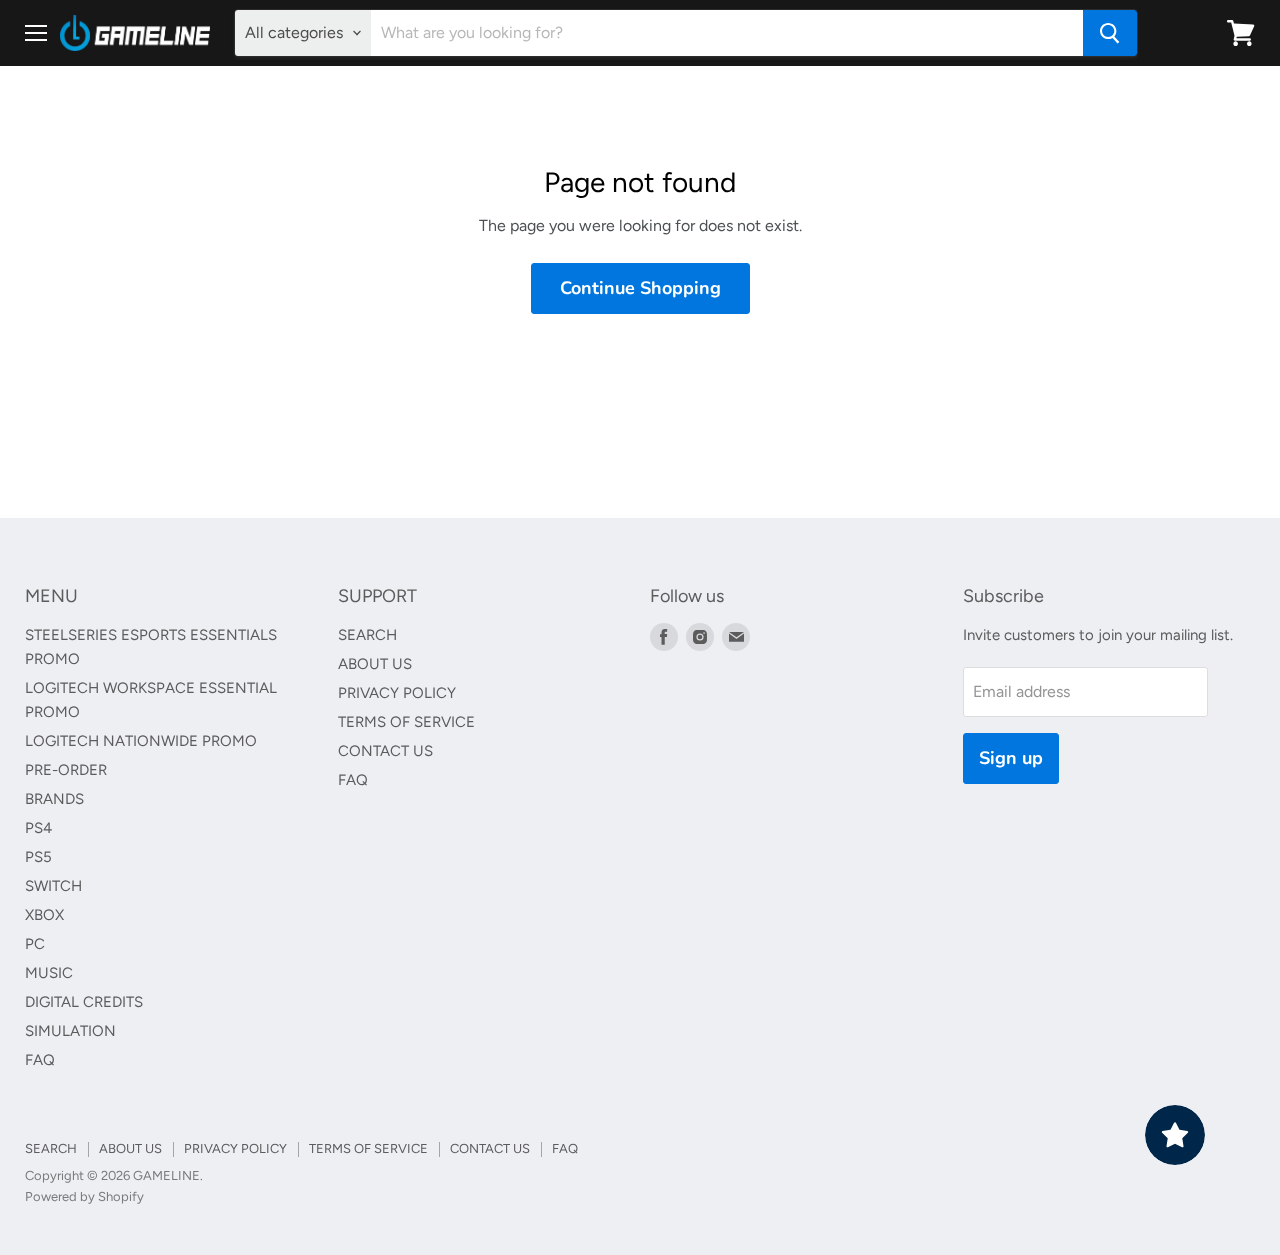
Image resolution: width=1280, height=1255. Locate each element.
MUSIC (49, 973)
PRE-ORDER (66, 770)
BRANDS (54, 799)
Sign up (1011, 758)
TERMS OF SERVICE (406, 722)
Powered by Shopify (84, 1196)
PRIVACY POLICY (397, 693)
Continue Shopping (640, 288)
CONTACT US (385, 751)
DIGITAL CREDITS (84, 1002)
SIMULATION (70, 1031)
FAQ (40, 1060)
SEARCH (367, 635)
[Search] (1110, 33)
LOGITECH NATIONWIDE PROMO (141, 741)
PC (35, 944)
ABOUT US (375, 664)
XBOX (44, 915)
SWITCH (53, 886)
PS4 (38, 828)
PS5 (38, 857)
